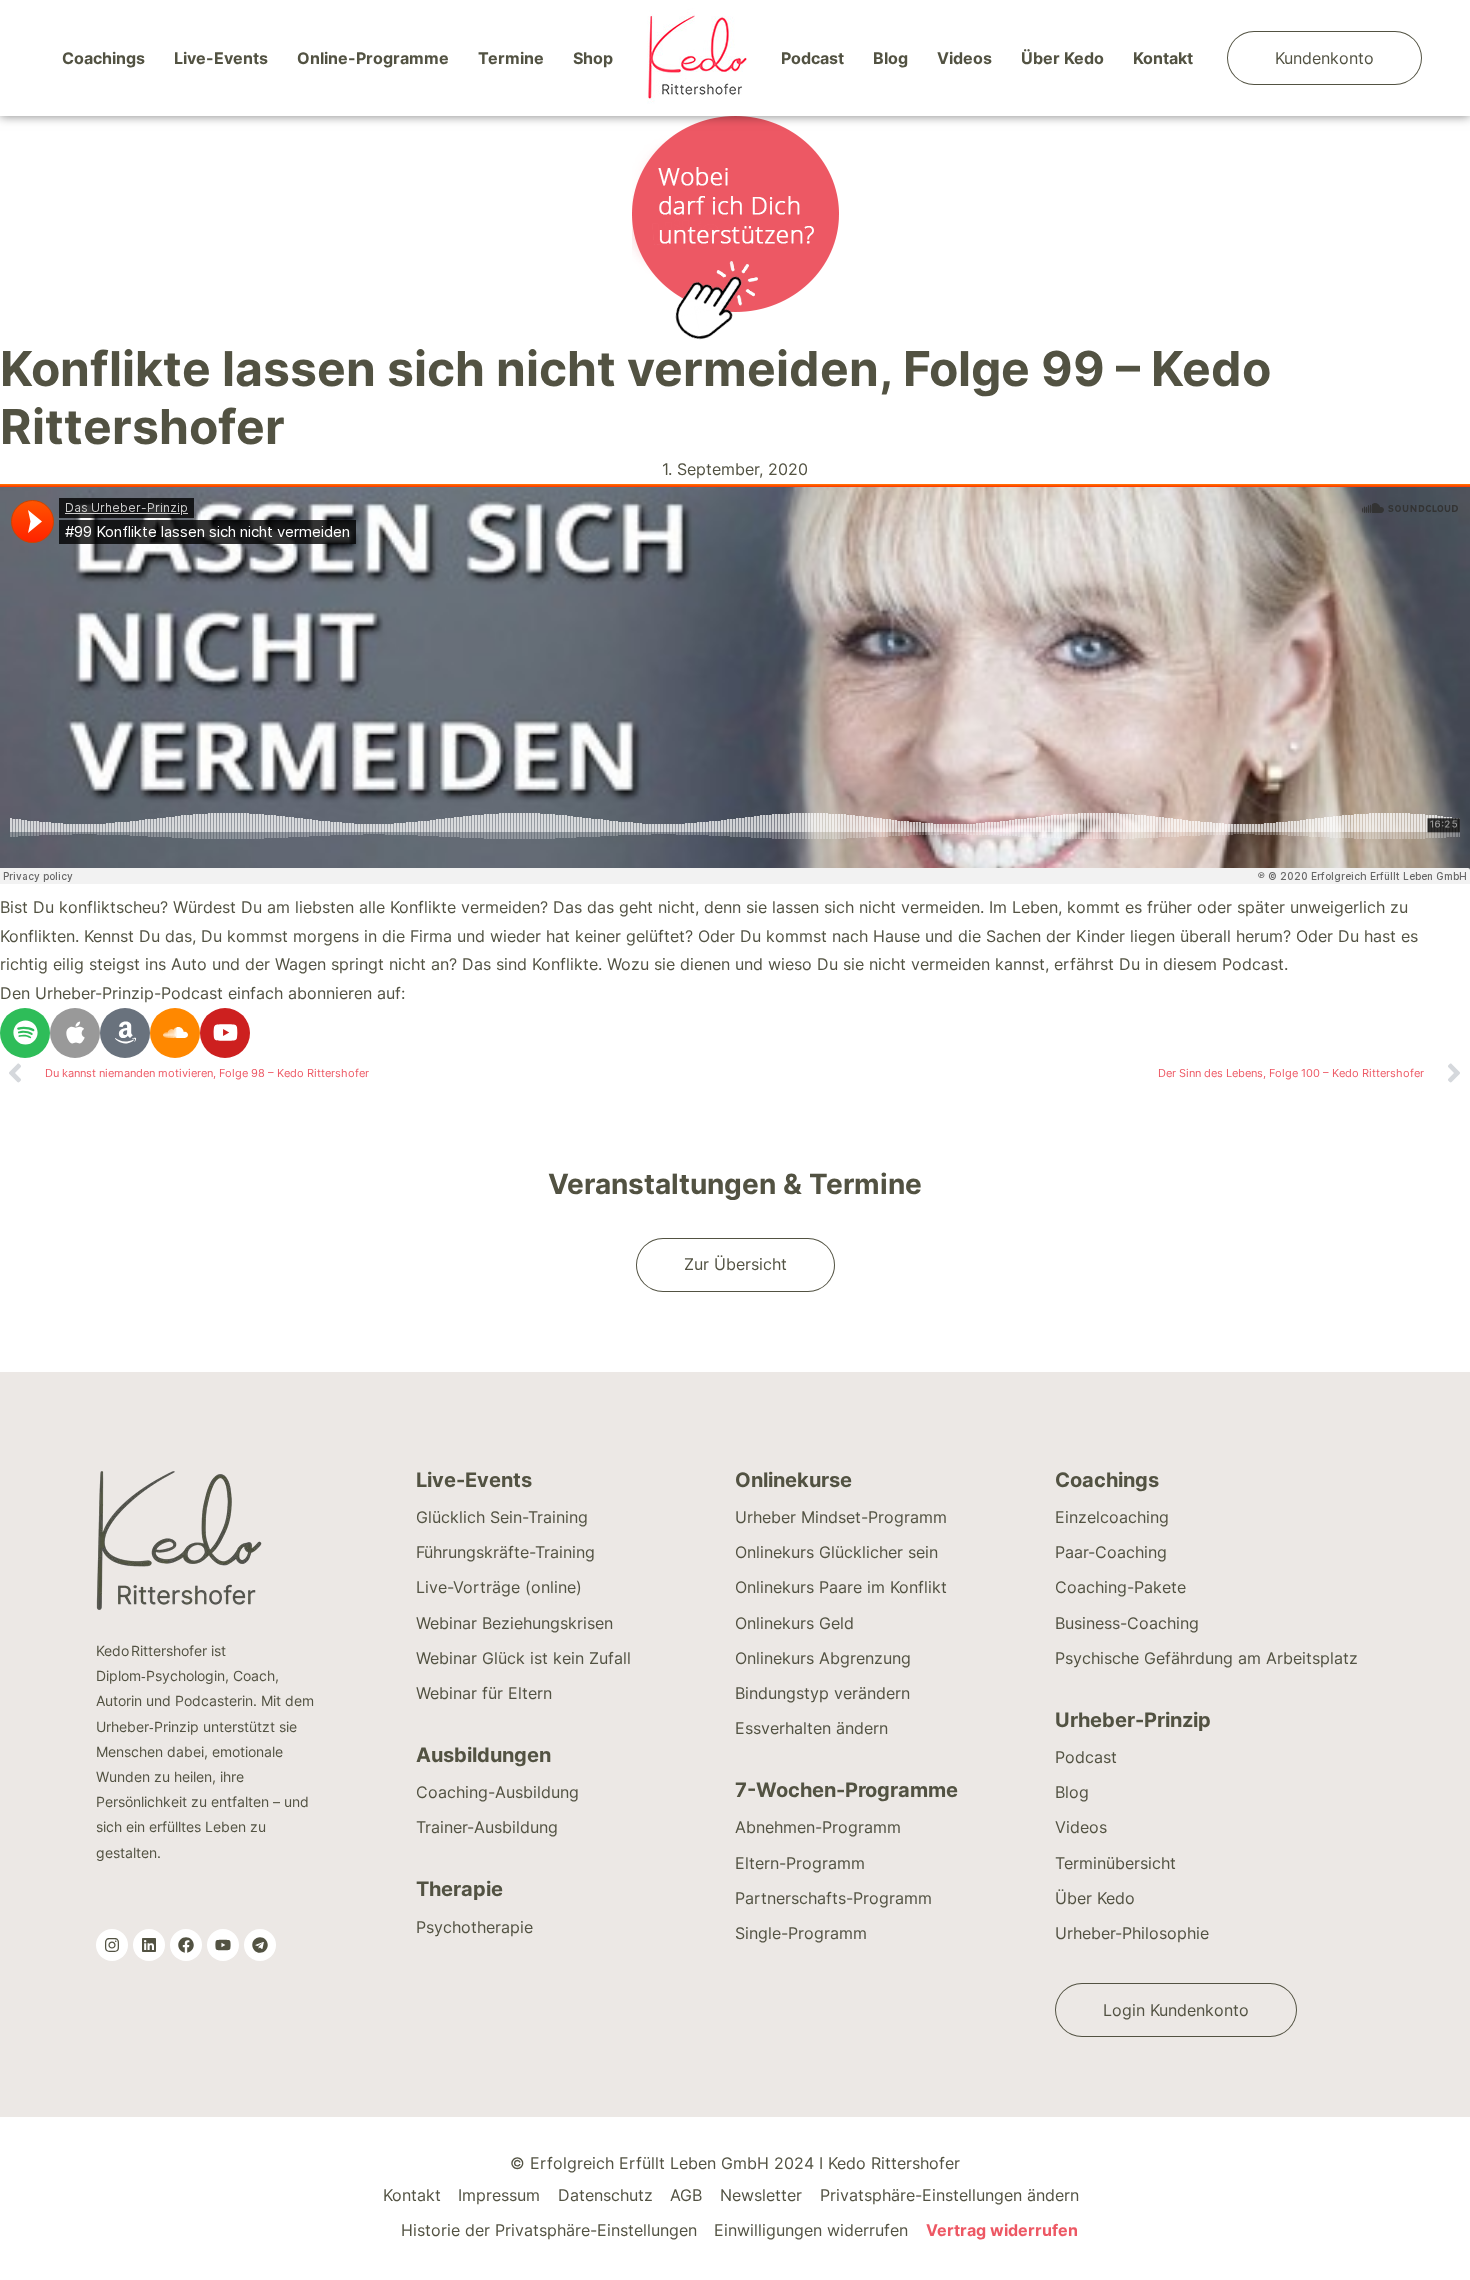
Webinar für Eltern (484, 1693)
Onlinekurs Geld (794, 1623)
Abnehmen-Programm (818, 1827)
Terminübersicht (1115, 1863)
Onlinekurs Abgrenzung (823, 1658)
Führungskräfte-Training (505, 1552)
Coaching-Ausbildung (497, 1792)
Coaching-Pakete (1120, 1587)
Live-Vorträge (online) (499, 1587)
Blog (890, 58)
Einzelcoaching (1112, 1517)
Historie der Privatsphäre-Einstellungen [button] (549, 2230)
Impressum (499, 2195)
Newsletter (761, 2195)
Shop (593, 58)
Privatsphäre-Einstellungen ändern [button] (949, 2195)
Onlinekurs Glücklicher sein (836, 1552)
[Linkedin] (149, 1945)
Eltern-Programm (800, 1863)
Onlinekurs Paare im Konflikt (841, 1587)
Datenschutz (605, 2195)
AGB (686, 2195)
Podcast (812, 58)
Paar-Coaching (1111, 1552)
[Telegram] (260, 1945)
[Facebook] (186, 1945)
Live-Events (221, 58)
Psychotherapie (474, 1927)
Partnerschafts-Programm (833, 1898)
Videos (964, 58)
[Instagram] (112, 1945)
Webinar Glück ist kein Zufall (523, 1658)
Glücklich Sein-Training (502, 1517)
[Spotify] (25, 1033)
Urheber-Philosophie (1132, 1933)
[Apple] (75, 1033)
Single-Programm (801, 1933)
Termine (511, 58)
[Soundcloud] (175, 1033)
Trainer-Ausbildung (487, 1827)
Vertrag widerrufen (1002, 2230)
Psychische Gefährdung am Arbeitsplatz (1206, 1658)
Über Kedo (1062, 58)
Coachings (103, 58)
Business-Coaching (1127, 1623)
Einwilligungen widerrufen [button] (811, 2230)
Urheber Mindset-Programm (841, 1517)
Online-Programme (373, 58)
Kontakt (1163, 58)
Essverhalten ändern (811, 1728)
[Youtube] (225, 1033)
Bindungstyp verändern (822, 1693)
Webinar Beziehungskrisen (514, 1623)
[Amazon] (125, 1033)
